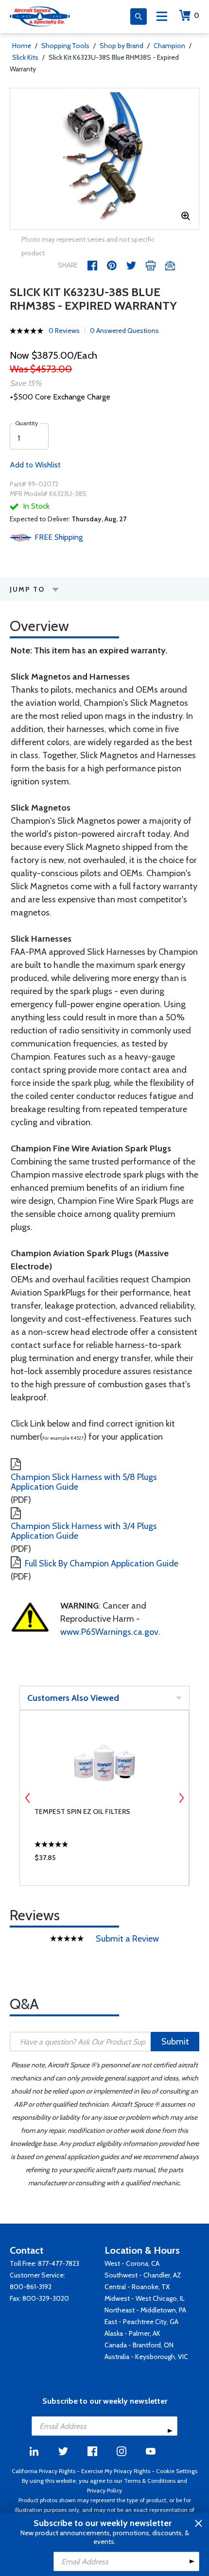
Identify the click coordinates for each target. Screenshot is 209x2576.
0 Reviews (64, 331)
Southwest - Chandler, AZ (143, 2275)
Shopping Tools (65, 46)
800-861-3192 (31, 2287)
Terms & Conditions (150, 2481)
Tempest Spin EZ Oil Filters (82, 1812)
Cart (197, 15)
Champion (169, 46)
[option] (104, 159)
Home (22, 46)
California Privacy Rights (44, 2471)
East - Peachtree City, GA (141, 2322)
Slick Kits (25, 57)
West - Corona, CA (132, 2263)
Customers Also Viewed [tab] (73, 1698)
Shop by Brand (122, 46)
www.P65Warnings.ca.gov (109, 1632)
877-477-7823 (59, 2263)
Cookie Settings (177, 2471)
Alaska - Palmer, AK (132, 2333)
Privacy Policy (104, 2490)
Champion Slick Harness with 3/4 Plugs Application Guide (84, 1531)
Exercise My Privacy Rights (116, 2471)
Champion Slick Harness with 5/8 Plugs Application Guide (84, 1482)
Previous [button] (28, 1798)
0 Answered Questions (124, 331)
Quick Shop (104, 1860)
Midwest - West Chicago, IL (145, 2298)
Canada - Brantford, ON (139, 2345)
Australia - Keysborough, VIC (146, 2357)
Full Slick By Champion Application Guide (102, 1563)
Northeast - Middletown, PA (145, 2310)
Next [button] (181, 1798)
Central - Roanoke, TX (137, 2287)
